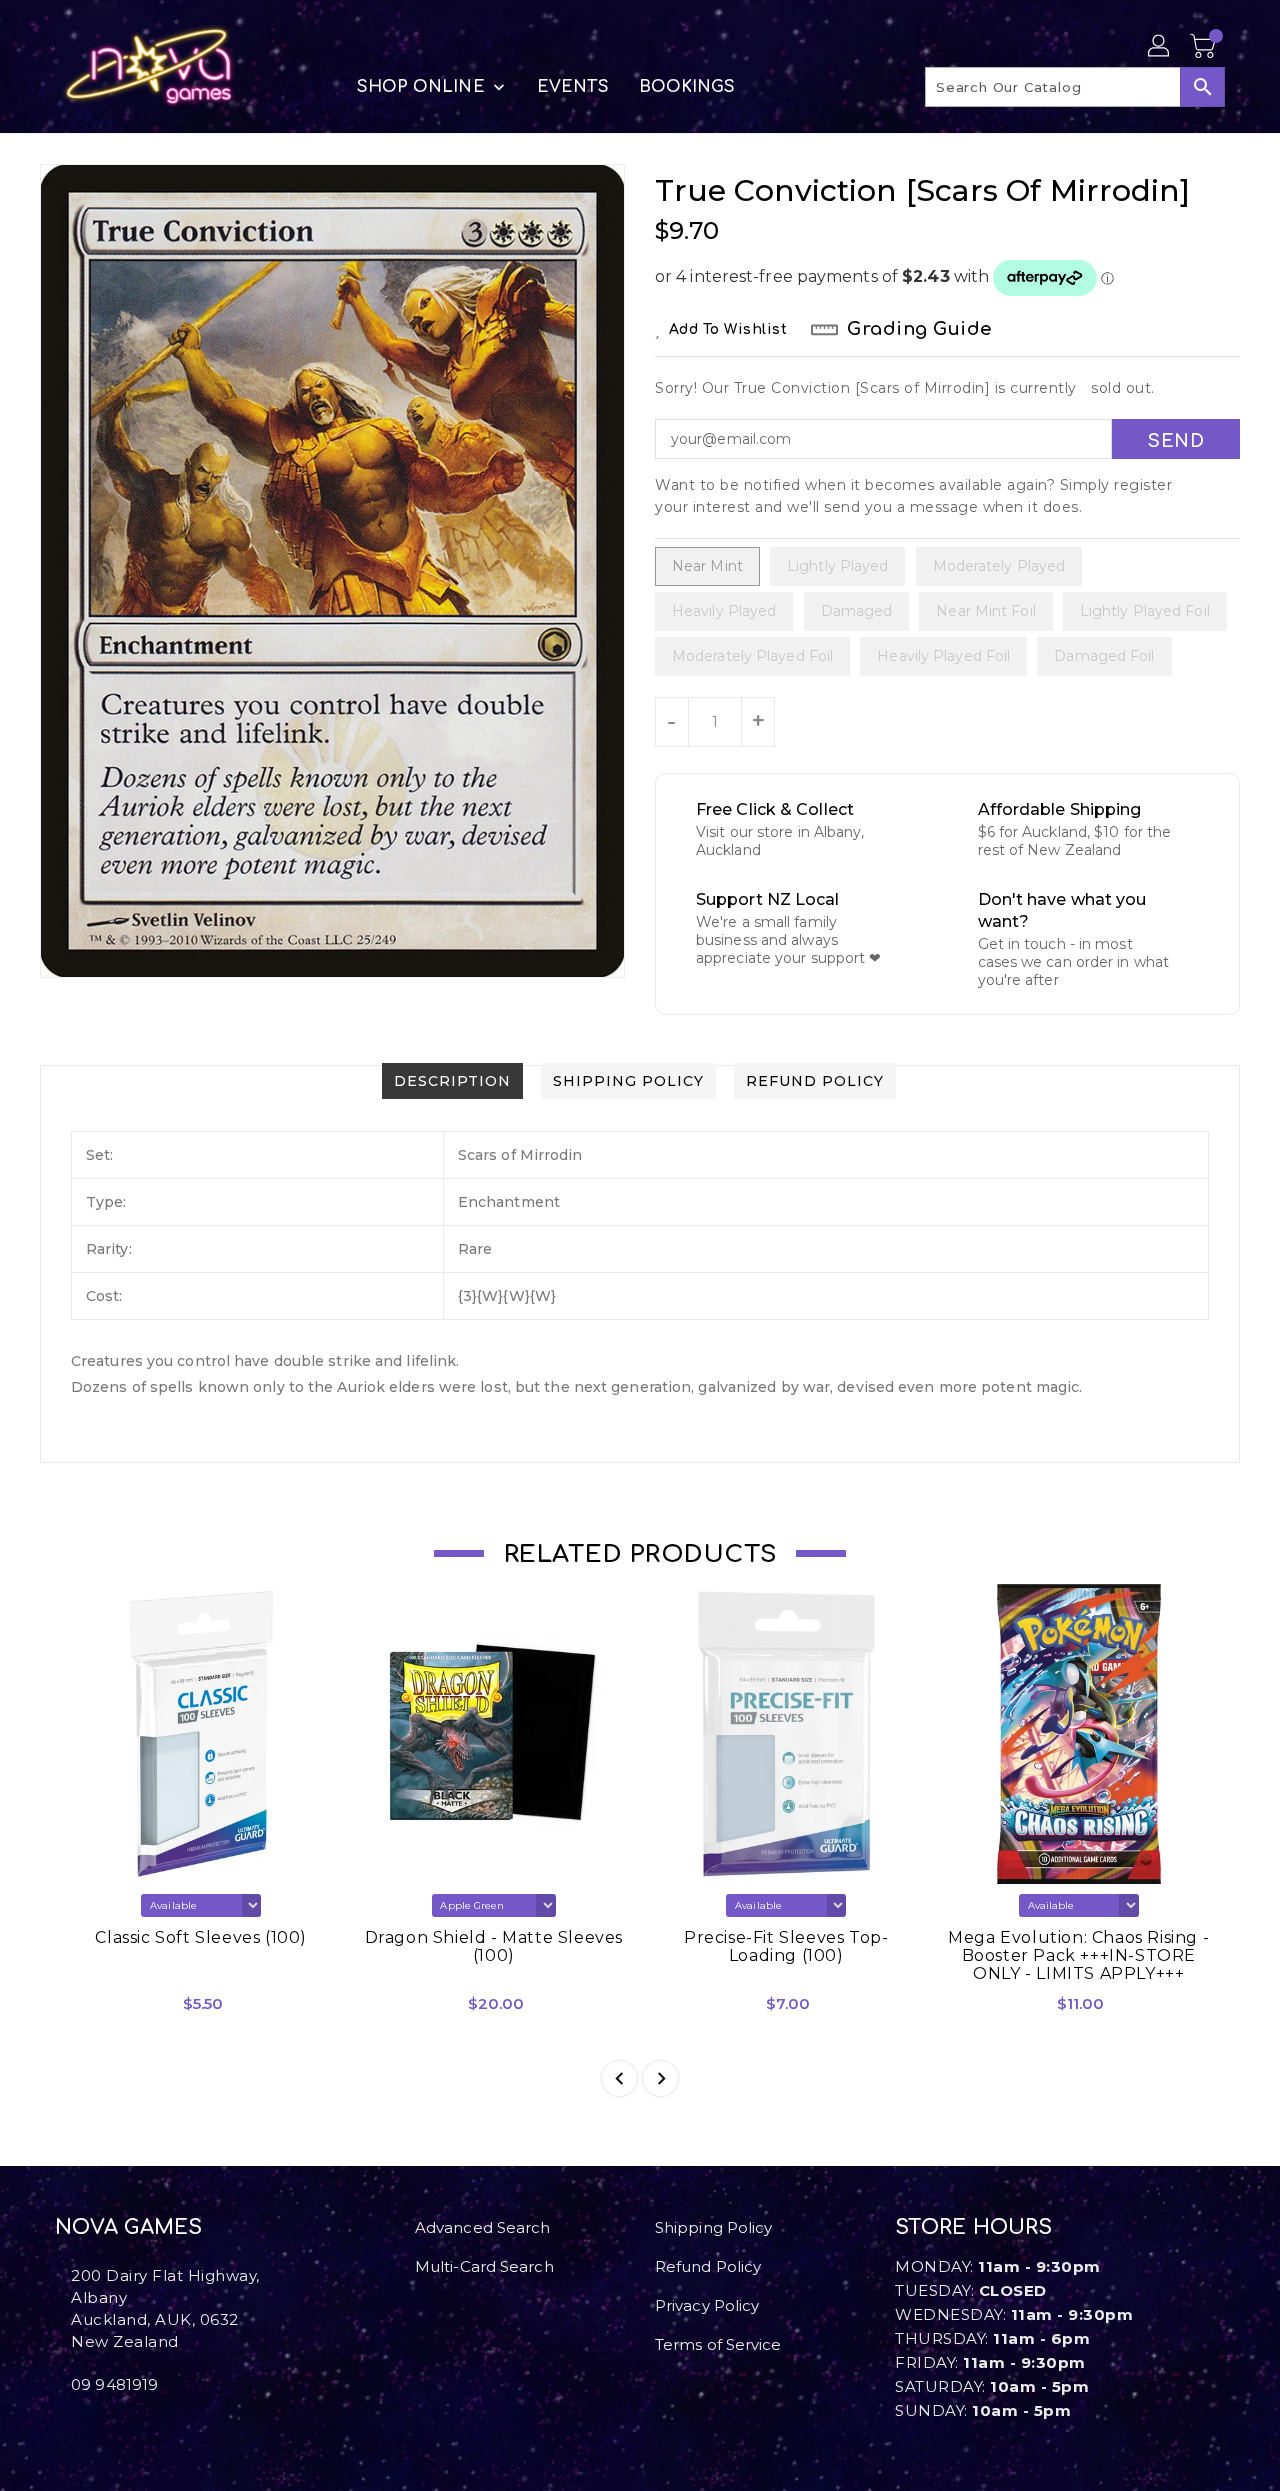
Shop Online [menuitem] (421, 87)
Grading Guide (919, 329)
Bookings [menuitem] (687, 87)
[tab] (452, 1081)
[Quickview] (88, 2011)
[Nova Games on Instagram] (77, 2429)
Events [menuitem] (573, 87)
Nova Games (128, 2227)
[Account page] (1160, 47)
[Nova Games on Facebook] (61, 2429)
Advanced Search (483, 2227)
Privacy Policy (707, 2305)
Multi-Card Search (484, 2266)
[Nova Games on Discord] (93, 2429)
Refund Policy (708, 2266)
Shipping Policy (714, 2227)
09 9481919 (114, 2384)
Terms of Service (718, 2344)
